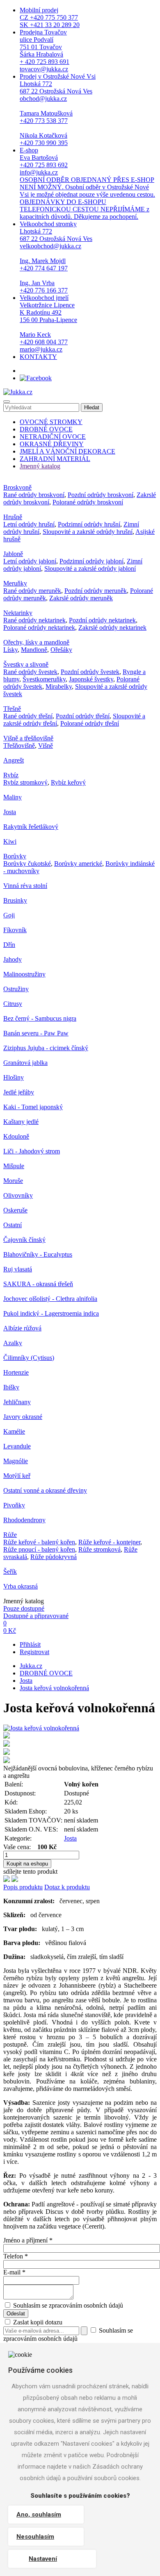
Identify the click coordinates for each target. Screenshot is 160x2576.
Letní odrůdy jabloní (30, 561)
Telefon (16, 2256)
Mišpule (14, 1166)
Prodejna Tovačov (45, 51)
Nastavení (43, 2559)
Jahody (13, 959)
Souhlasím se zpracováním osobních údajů (68, 2305)
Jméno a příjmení (28, 2240)
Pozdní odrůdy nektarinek (102, 620)
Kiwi (10, 841)
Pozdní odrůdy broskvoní (101, 495)
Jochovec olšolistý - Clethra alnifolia (50, 1299)
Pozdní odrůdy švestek (90, 672)
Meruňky (15, 583)
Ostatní (13, 1225)
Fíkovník (15, 930)
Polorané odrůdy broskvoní (88, 502)
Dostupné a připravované (36, 1616)
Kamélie (14, 1431)
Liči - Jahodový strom (32, 1151)
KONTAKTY (38, 357)
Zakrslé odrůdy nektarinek (112, 628)
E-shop (87, 183)
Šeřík (10, 1572)
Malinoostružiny (24, 974)
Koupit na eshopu (27, 1864)
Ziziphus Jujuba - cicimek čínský (46, 1048)
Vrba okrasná (21, 1586)
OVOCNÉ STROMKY (51, 422)
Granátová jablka (25, 1063)
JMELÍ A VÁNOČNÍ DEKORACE (67, 451)
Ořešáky (61, 650)
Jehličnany (17, 1402)
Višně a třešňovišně (28, 738)
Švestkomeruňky (44, 679)
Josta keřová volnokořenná (54, 1688)
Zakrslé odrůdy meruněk (81, 598)
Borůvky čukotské (27, 864)
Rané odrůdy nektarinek (34, 620)
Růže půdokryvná (54, 1557)
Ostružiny (16, 989)
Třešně (12, 709)
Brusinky (15, 900)
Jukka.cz (31, 1666)
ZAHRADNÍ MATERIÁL (55, 459)
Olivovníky (18, 1195)
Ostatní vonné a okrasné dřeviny (45, 1490)
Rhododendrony (24, 1520)
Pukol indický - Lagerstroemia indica (51, 1313)
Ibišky (11, 1387)
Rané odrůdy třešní (28, 716)
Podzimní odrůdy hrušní (89, 524)
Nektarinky (18, 613)
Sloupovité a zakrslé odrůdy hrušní (88, 532)
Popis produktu (23, 1887)
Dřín (9, 945)
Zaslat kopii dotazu (37, 2322)
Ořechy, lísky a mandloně (36, 642)
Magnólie (16, 1461)
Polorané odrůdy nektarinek (39, 628)
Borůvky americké (78, 864)
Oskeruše (15, 1210)
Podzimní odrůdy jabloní (91, 561)
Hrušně (13, 517)
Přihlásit (30, 1644)
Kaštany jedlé (21, 1122)
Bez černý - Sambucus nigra (40, 1018)
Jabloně (13, 554)
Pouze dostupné (24, 1608)
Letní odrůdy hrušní (29, 524)
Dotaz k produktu (67, 1887)
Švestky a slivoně (26, 664)
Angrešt (14, 760)
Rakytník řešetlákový (31, 827)
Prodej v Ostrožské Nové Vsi (58, 110)
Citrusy (13, 1004)
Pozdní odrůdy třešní (83, 716)
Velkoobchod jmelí (48, 323)
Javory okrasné (23, 1417)
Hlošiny (14, 1077)
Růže (10, 1535)
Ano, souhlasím (39, 2515)
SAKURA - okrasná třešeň (38, 1284)
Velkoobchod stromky (56, 257)
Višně (46, 746)
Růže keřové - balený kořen (39, 1542)
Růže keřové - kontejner (109, 1542)
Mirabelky (59, 687)
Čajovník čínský (24, 1240)
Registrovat (34, 1652)
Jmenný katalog (40, 466)
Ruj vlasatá (18, 1269)
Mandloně (34, 650)
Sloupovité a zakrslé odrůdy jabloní (90, 569)
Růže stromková (99, 1549)
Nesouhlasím (35, 2537)
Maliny (13, 797)
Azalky (13, 1343)
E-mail (14, 2272)
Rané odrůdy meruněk (32, 591)
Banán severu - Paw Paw (36, 1033)
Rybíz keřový (68, 782)
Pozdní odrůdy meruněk (96, 591)
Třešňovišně (19, 746)
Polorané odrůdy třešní (90, 723)
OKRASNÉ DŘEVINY (52, 444)
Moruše (13, 1181)
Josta (10, 812)
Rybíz (11, 775)
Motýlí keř (17, 1476)
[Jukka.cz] (18, 392)
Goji (9, 915)
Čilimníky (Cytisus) (29, 1358)
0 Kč (10, 1631)
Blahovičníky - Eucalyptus (38, 1254)
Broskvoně (17, 487)
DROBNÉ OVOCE (46, 429)
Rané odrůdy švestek (30, 672)
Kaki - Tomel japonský (33, 1107)
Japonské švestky (91, 679)
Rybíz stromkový (25, 782)
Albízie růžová (22, 1328)
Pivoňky (14, 1505)
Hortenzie (16, 1372)
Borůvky (15, 856)
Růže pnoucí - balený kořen (39, 1549)
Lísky (10, 650)
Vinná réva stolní (25, 886)
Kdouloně (16, 1136)
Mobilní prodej (50, 17)
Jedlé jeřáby (19, 1092)
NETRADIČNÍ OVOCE (53, 437)
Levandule (17, 1446)
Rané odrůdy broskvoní (34, 495)
